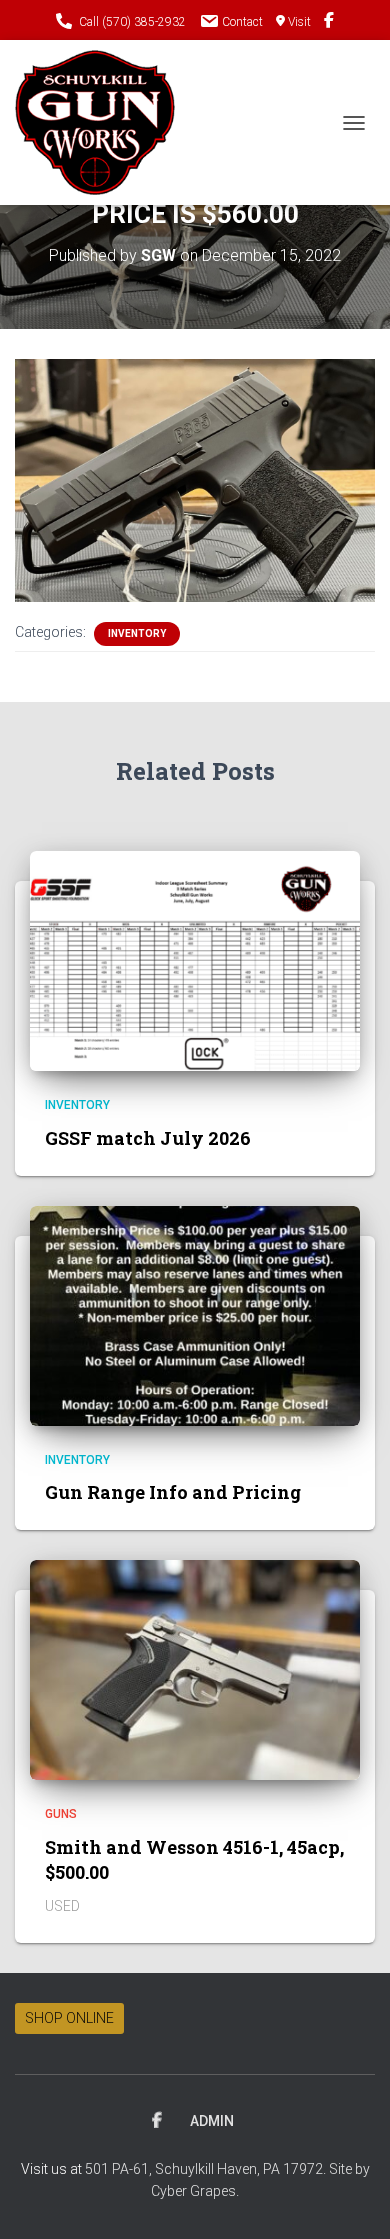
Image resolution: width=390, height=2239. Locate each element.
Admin (212, 2121)
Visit (299, 22)
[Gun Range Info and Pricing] (195, 1314)
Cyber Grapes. (195, 2191)
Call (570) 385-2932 (132, 22)
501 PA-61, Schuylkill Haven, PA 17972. (207, 2169)
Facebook (157, 2121)
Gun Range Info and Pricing (173, 1492)
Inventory (137, 633)
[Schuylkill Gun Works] (102, 122)
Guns (61, 1814)
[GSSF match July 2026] (195, 960)
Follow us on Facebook (329, 23)
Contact (242, 22)
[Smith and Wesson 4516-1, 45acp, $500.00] (195, 1669)
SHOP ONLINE (69, 2018)
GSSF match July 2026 (148, 1138)
